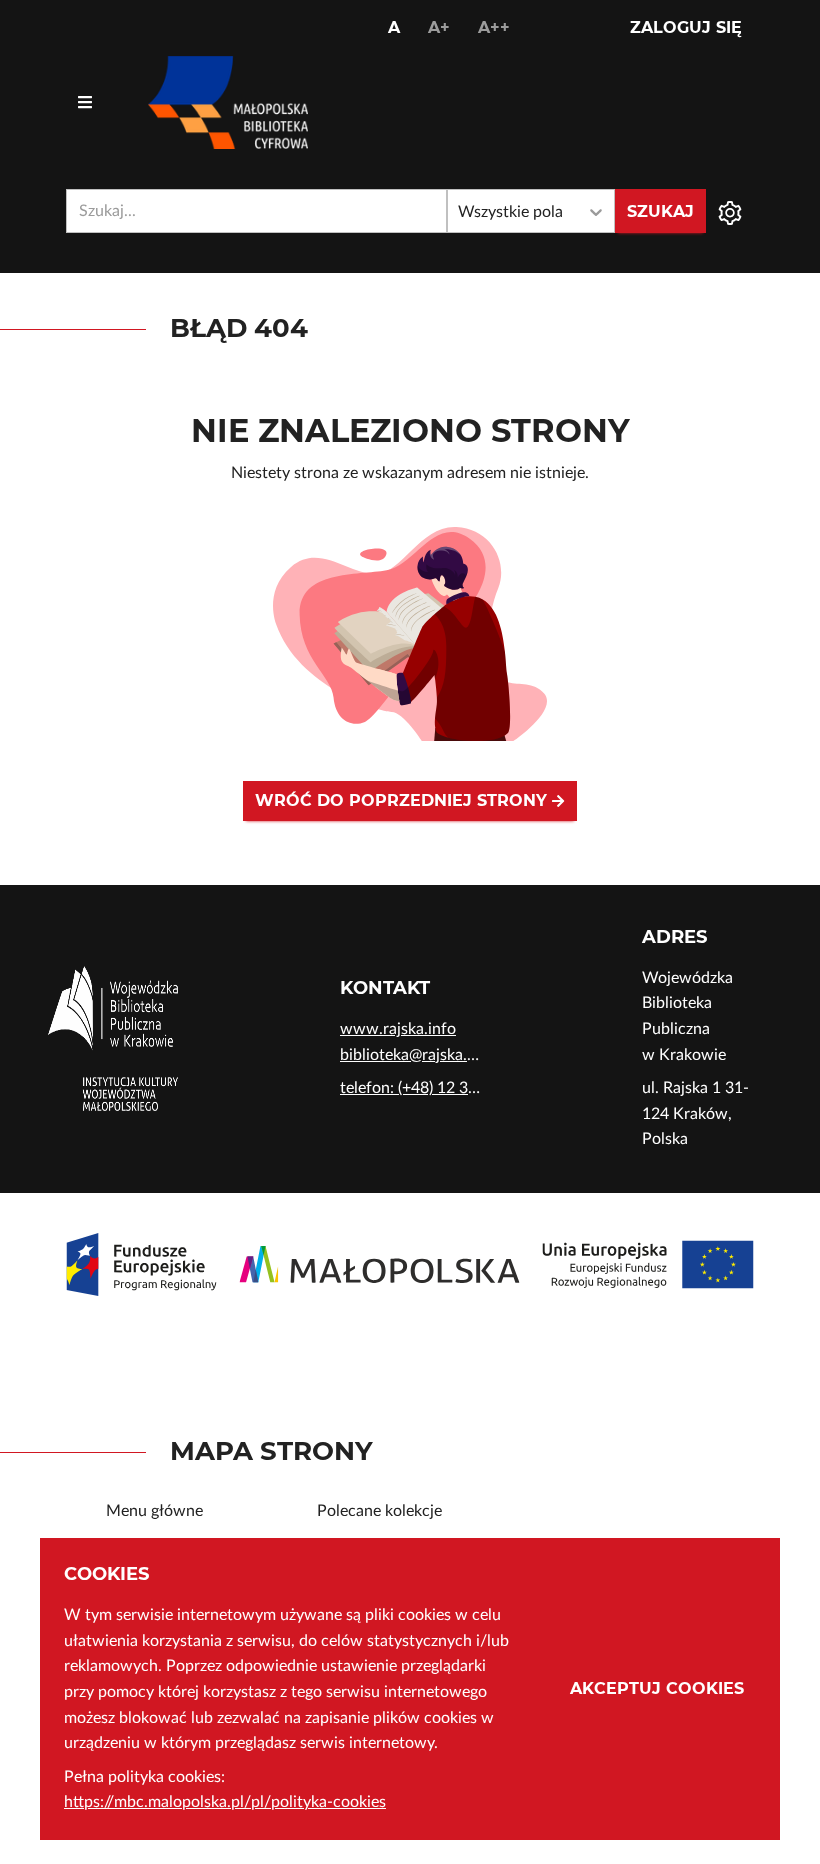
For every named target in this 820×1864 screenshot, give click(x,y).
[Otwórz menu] (85, 103)
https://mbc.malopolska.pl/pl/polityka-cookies (225, 1802)
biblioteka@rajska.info (410, 1055)
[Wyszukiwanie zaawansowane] (730, 211)
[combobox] (256, 211)
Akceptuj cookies (657, 1688)
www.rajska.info (398, 1029)
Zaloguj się (686, 27)
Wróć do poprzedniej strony (403, 800)
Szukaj (660, 211)
